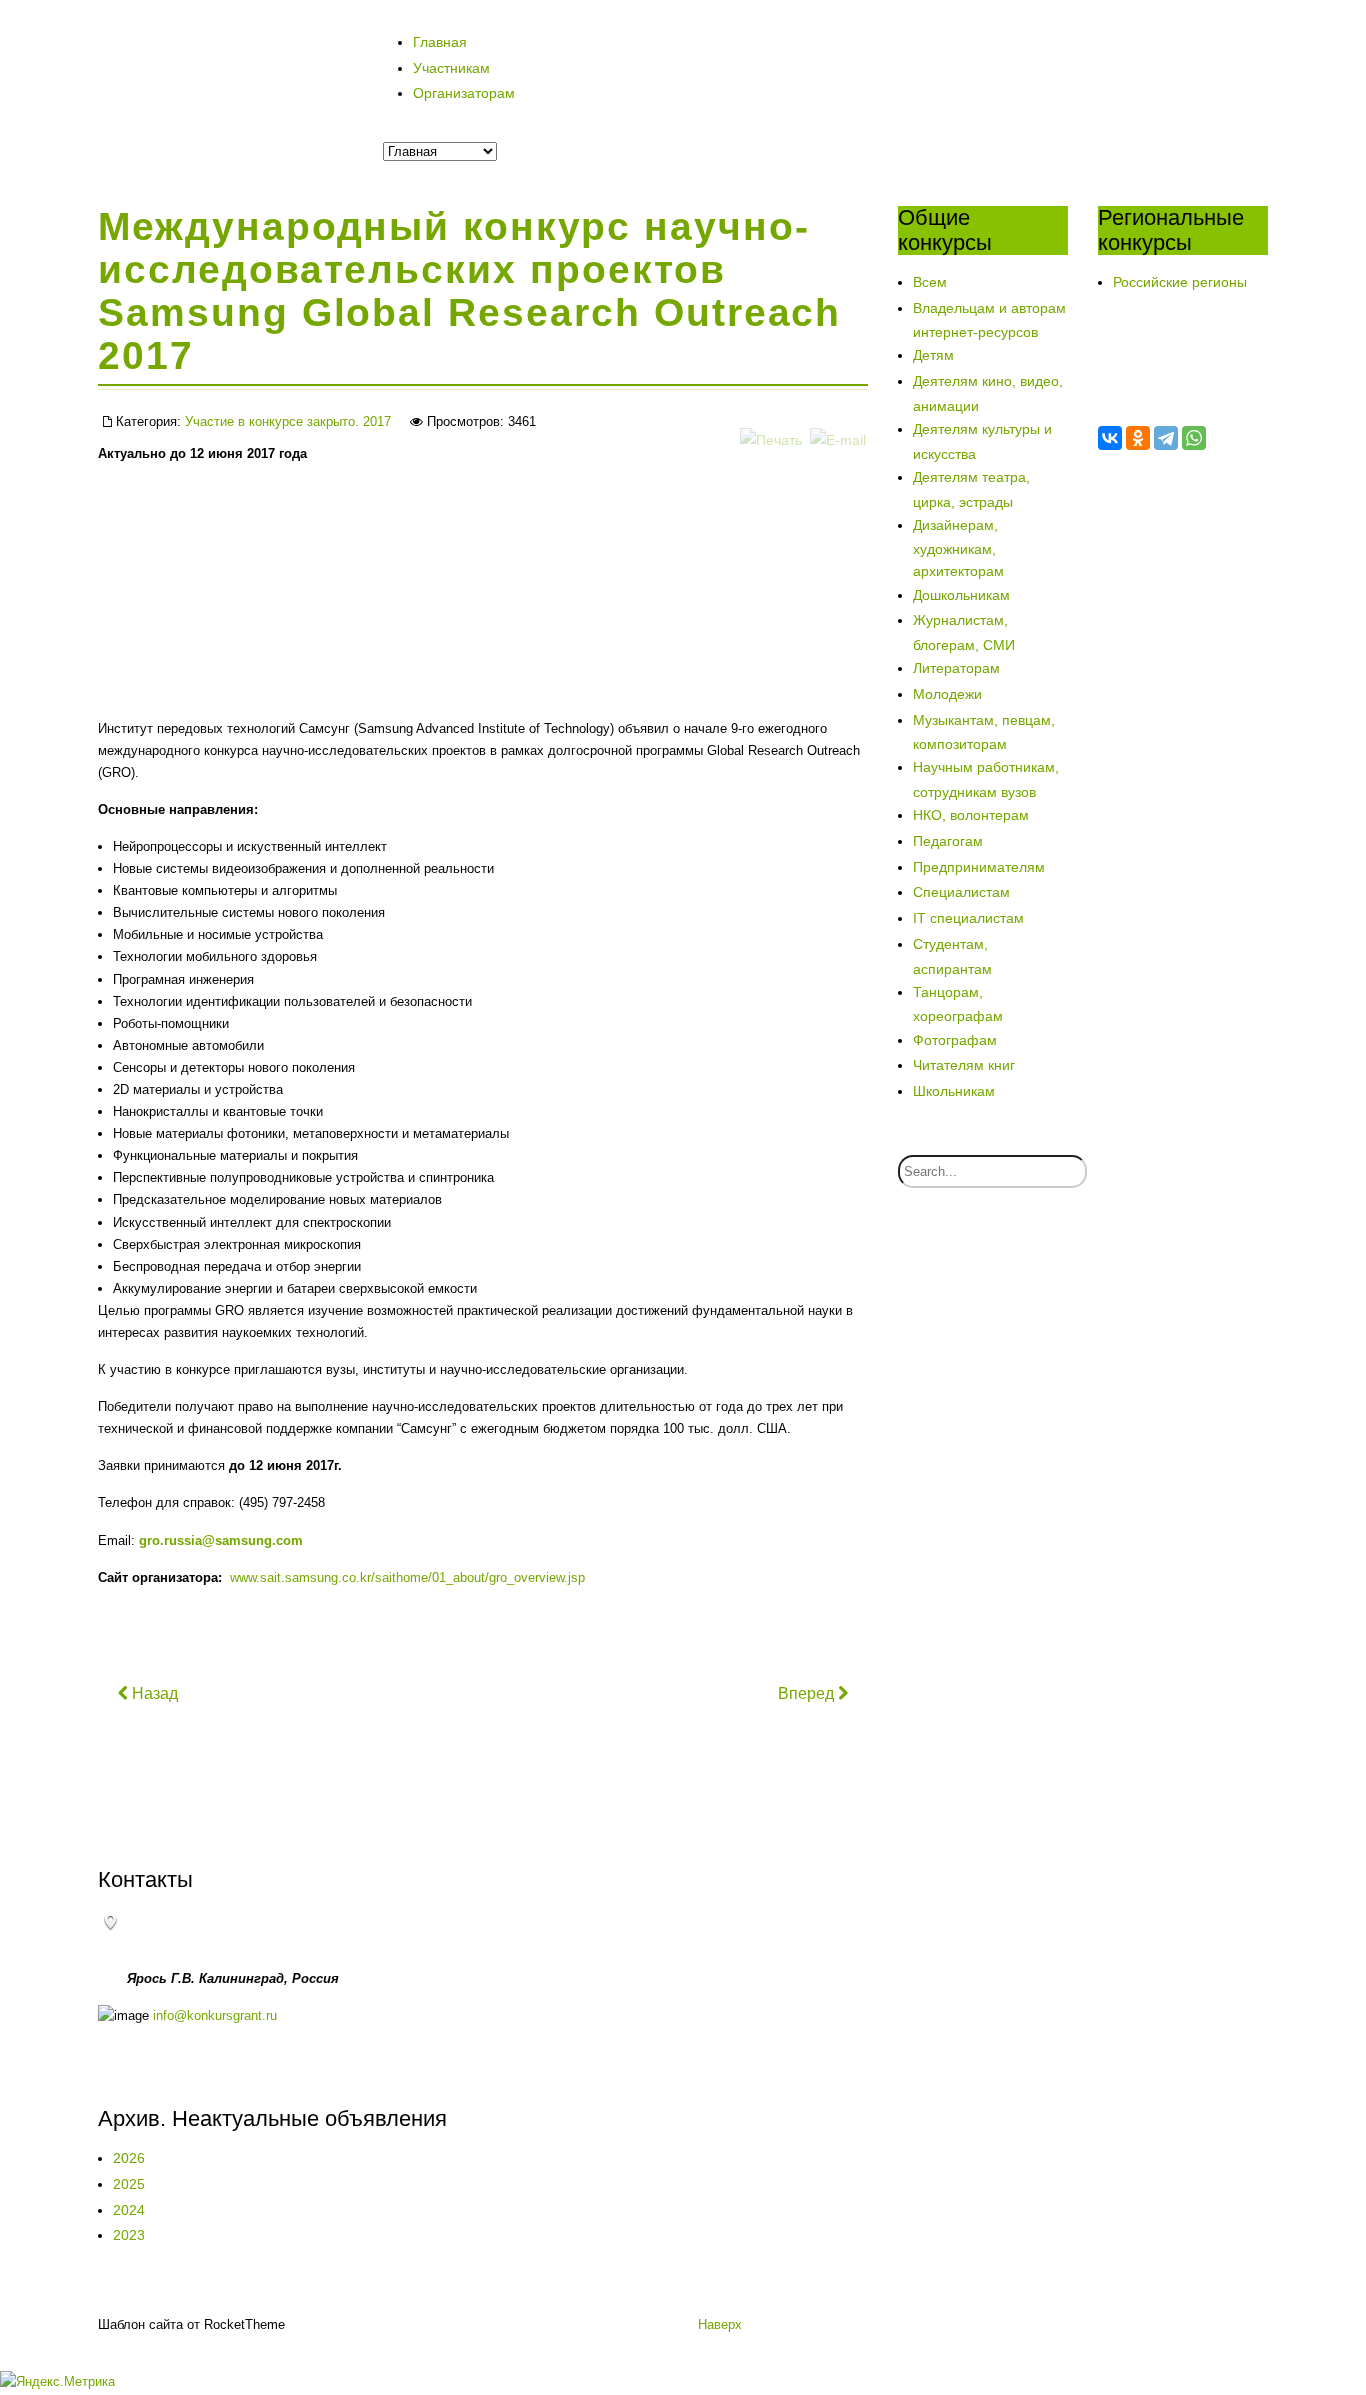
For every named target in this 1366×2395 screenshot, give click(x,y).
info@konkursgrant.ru (215, 2015)
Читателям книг (964, 1065)
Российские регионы (1180, 282)
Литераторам (956, 668)
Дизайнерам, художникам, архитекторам (958, 548)
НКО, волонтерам (971, 815)
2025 (129, 2184)
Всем (930, 282)
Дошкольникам (961, 595)
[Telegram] (1166, 438)
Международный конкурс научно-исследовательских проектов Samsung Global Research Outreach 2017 (469, 291)
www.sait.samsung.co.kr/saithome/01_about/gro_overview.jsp (407, 1577)
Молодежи (947, 694)
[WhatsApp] (1194, 438)
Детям (933, 355)
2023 (129, 2235)
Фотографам (955, 1040)
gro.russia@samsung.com (221, 1540)
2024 (129, 2210)
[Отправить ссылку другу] (838, 419)
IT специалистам (968, 918)
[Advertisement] (332, 628)
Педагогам (948, 841)
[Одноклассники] (1138, 438)
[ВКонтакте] (1110, 438)
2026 (129, 2158)
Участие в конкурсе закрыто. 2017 (288, 421)
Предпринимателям (979, 867)
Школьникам (954, 1091)
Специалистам (961, 892)
